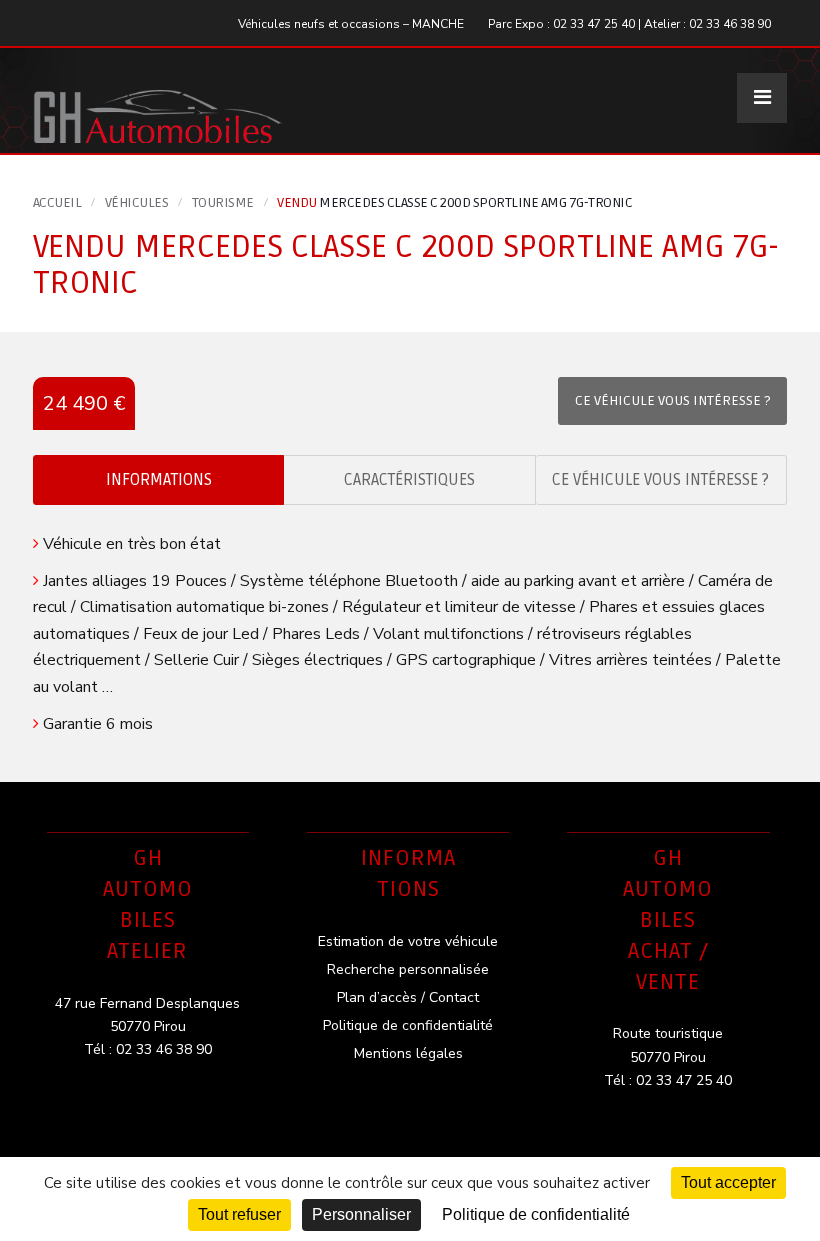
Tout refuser (239, 1214)
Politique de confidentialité (408, 1025)
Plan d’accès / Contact (408, 997)
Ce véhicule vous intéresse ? (660, 480)
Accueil (57, 202)
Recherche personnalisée (408, 969)
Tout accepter (728, 1182)
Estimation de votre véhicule (408, 941)
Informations (159, 480)
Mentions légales (408, 1053)
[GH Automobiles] (158, 100)
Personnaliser (361, 1214)
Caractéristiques (409, 480)
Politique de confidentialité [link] (536, 1214)
